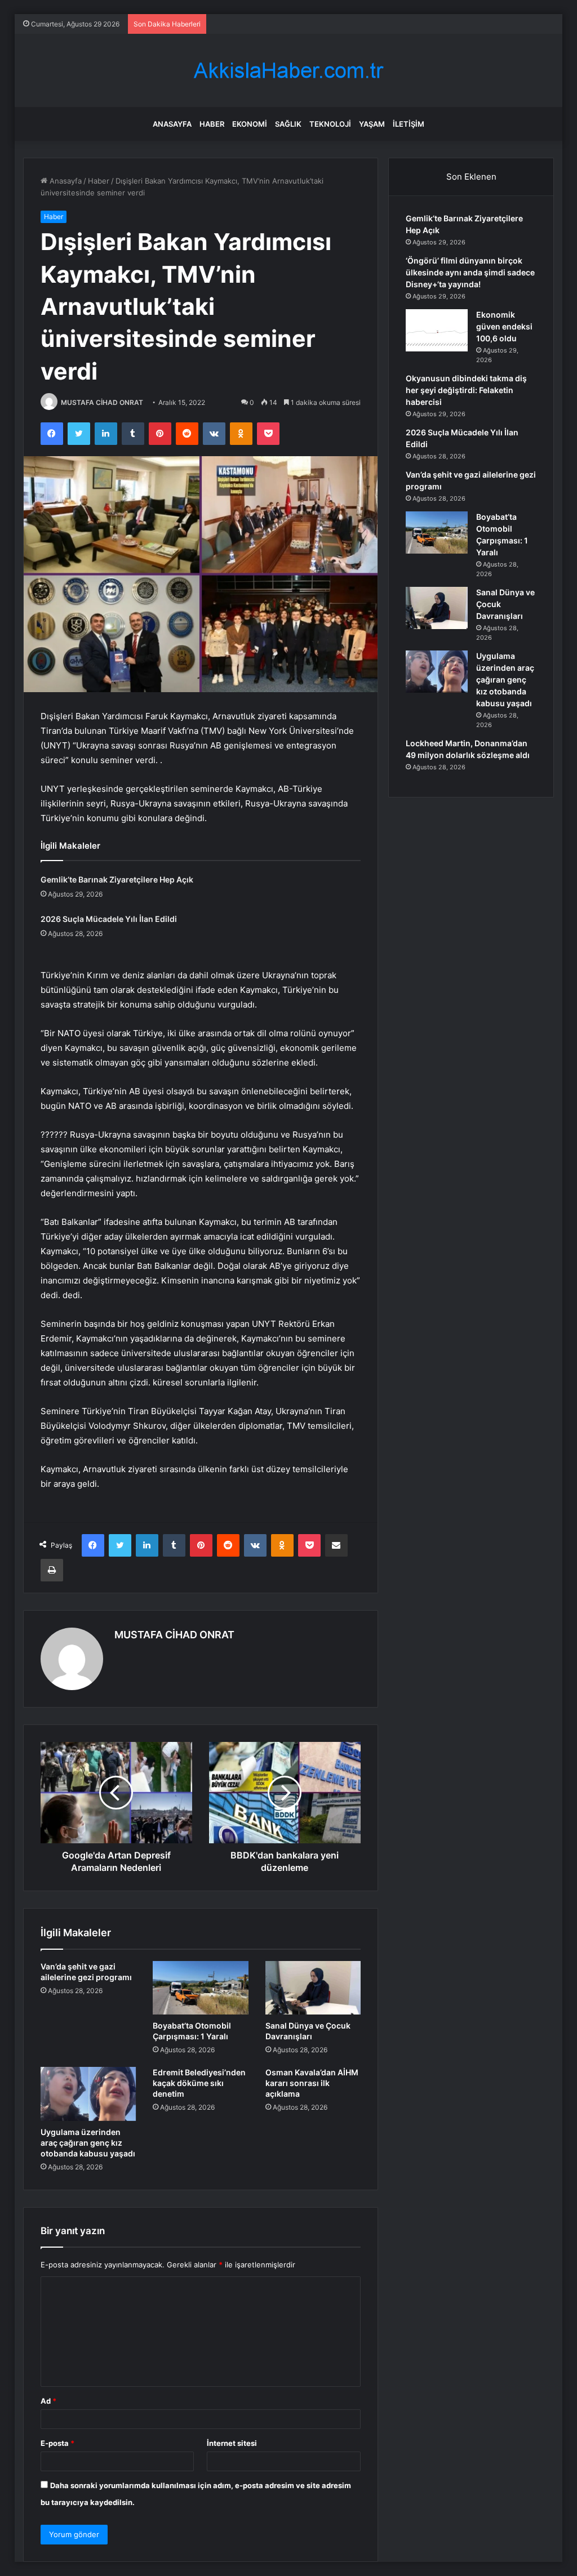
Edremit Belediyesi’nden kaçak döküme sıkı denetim (199, 2083)
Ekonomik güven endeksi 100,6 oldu (504, 326)
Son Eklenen (471, 177)
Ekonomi (250, 124)
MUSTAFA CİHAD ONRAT (102, 402)
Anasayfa (172, 124)
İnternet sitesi (232, 2443)
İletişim (409, 124)
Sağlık (288, 124)
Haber (212, 124)
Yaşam (372, 124)
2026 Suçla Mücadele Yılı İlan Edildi (109, 919)
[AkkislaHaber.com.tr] (288, 71)
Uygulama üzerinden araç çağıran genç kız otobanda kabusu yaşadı (88, 2143)
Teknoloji (330, 124)
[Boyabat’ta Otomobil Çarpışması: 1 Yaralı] (201, 1988)
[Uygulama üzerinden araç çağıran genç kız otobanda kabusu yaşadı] (88, 2094)
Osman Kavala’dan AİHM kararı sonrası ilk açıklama (312, 2083)
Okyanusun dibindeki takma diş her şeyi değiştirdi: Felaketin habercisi (466, 390)
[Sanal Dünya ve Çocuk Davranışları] (313, 1988)
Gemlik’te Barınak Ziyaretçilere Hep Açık (117, 879)
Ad (48, 2401)
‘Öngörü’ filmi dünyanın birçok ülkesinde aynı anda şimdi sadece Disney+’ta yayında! (470, 272)
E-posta (57, 2443)
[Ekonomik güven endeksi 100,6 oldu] (437, 330)
